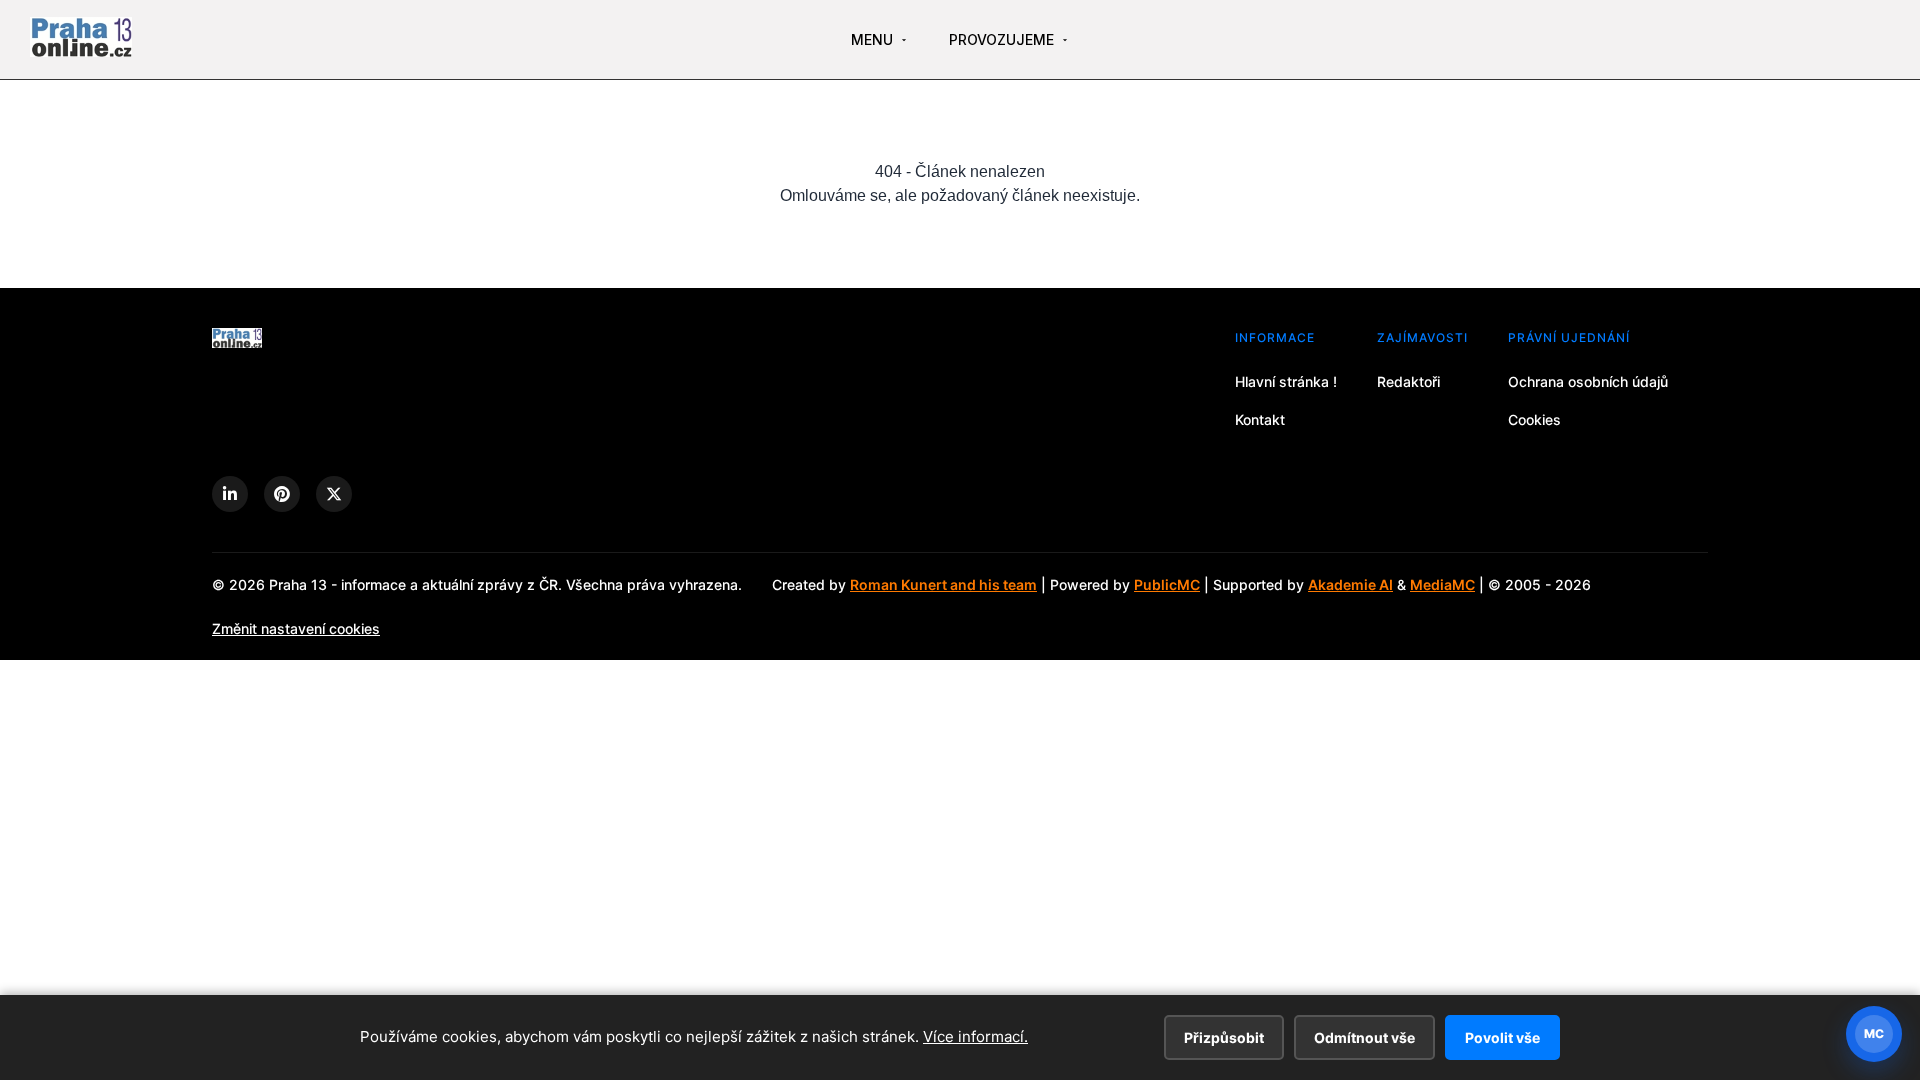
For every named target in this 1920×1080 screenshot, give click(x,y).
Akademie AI (1350, 584)
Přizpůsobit (1224, 1037)
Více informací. (975, 1036)
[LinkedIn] (230, 494)
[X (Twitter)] (334, 494)
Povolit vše (1502, 1037)
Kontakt (1260, 419)
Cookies (1534, 419)
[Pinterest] (282, 494)
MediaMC (1442, 584)
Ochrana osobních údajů (1588, 381)
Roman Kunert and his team (943, 584)
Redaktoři (1408, 381)
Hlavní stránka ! (1286, 381)
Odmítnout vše (1364, 1037)
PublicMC (1167, 584)
